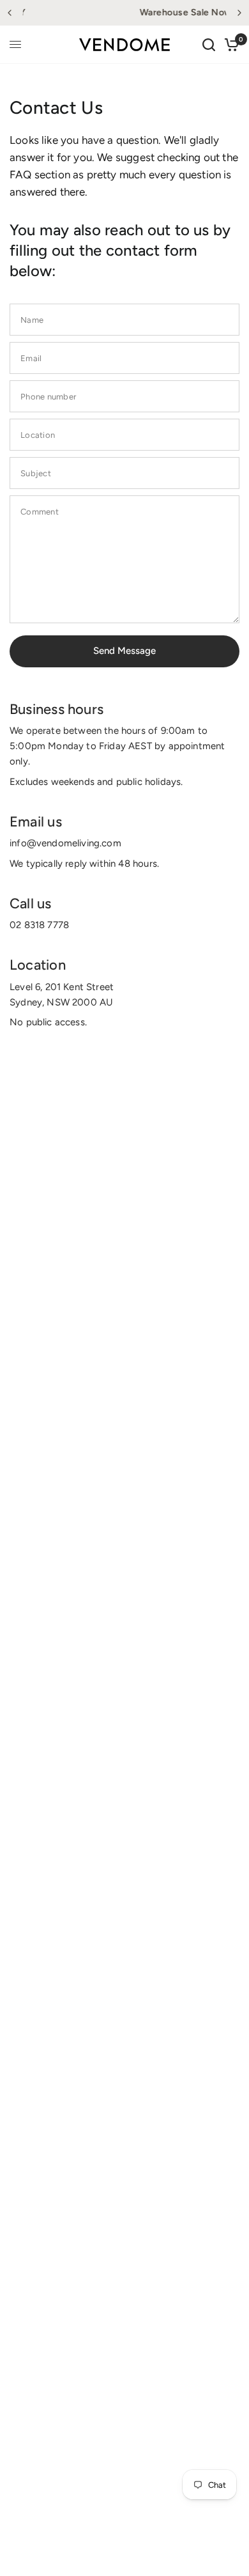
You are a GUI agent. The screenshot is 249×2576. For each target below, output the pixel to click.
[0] (230, 45)
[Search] (209, 45)
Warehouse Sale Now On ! (139, 12)
